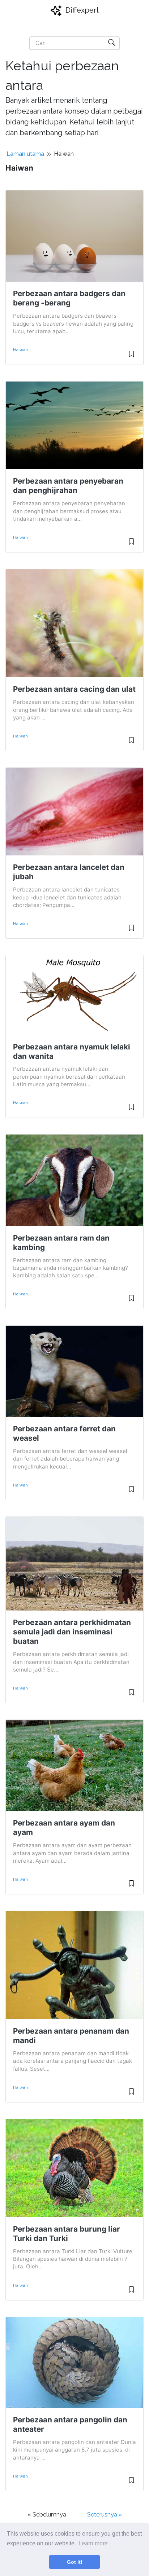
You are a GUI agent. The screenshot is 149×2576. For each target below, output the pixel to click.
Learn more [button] (93, 2543)
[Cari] (112, 42)
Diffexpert (81, 10)
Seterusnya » (105, 2515)
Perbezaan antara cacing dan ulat (74, 689)
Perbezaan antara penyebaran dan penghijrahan (68, 486)
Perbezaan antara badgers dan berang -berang (69, 298)
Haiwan (20, 350)
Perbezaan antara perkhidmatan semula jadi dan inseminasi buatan (72, 1632)
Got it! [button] (75, 2562)
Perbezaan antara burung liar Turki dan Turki (67, 2234)
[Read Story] (131, 357)
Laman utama (25, 154)
